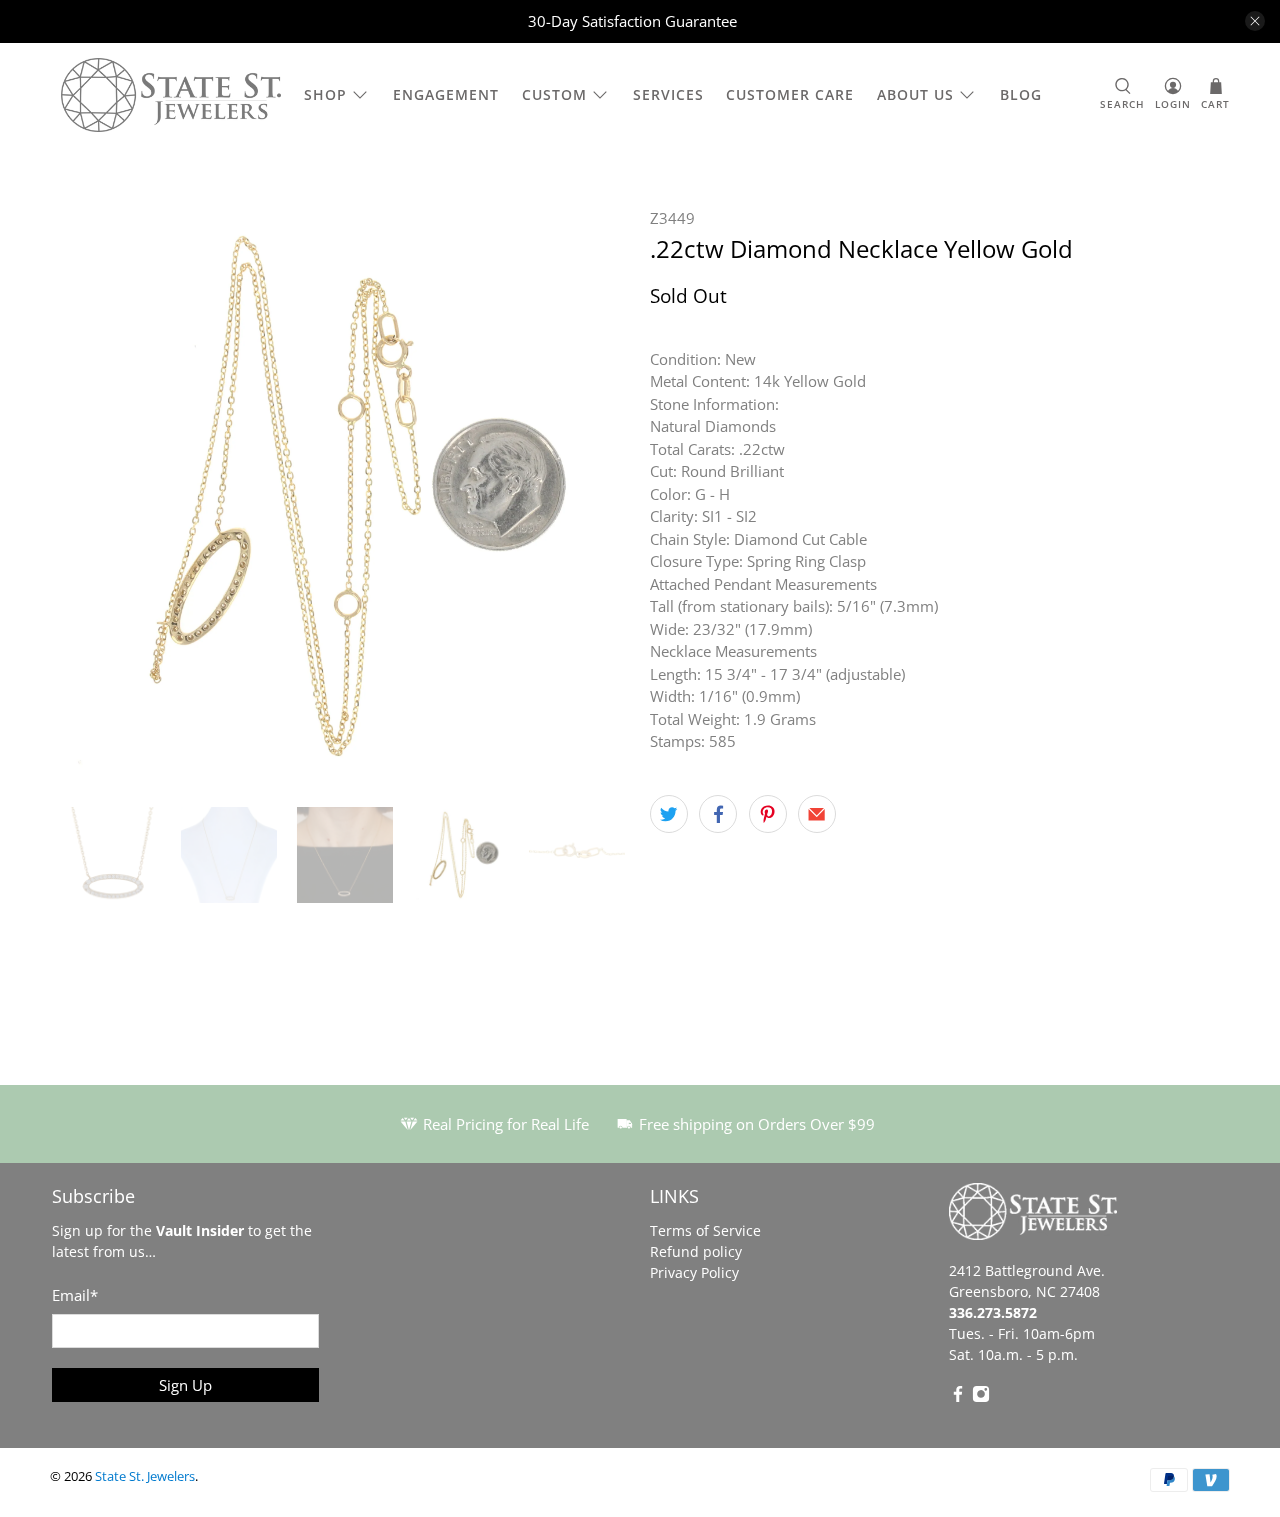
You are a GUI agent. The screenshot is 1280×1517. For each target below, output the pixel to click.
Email (75, 1295)
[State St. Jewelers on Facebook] (958, 1397)
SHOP (325, 94)
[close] (1255, 21)
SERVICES (668, 94)
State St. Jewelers (145, 1476)
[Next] (598, 497)
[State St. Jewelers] (171, 95)
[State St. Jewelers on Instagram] (981, 1397)
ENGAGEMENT (446, 94)
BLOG (1021, 94)
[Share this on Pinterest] (768, 814)
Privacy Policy (694, 1272)
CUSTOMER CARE (790, 94)
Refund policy (696, 1251)
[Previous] (82, 497)
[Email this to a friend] (817, 814)
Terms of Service (705, 1230)
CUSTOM (554, 94)
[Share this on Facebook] (718, 814)
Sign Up (185, 1385)
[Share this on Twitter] (669, 814)
